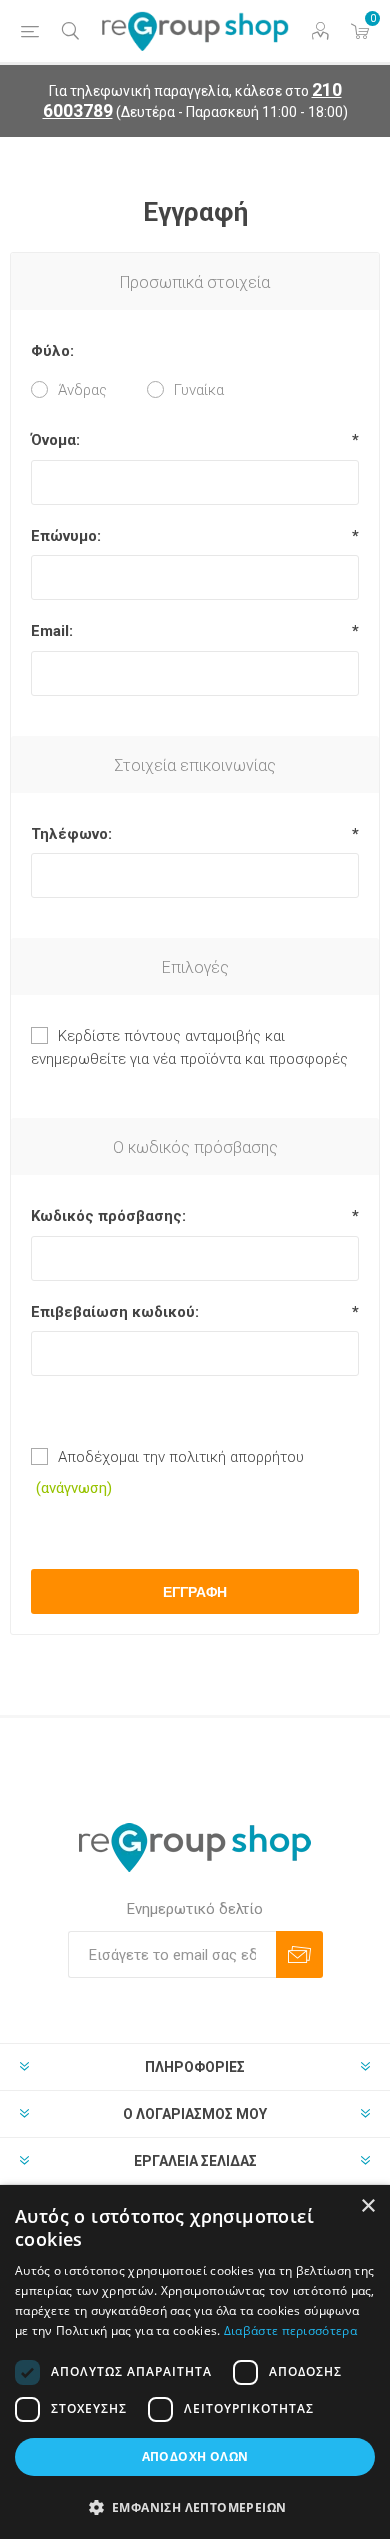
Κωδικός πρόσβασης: (108, 1216)
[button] (195, 2506)
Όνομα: (55, 440)
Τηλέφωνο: (71, 834)
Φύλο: (52, 351)
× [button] (367, 2206)
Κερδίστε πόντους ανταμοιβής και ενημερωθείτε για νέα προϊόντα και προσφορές (189, 1047)
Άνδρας (82, 390)
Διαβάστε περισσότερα (290, 2330)
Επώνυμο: (66, 536)
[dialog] (195, 2362)
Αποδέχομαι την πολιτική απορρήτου (181, 1457)
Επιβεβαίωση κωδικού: (115, 1312)
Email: (52, 631)
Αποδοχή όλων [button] (195, 2456)
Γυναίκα (199, 390)
